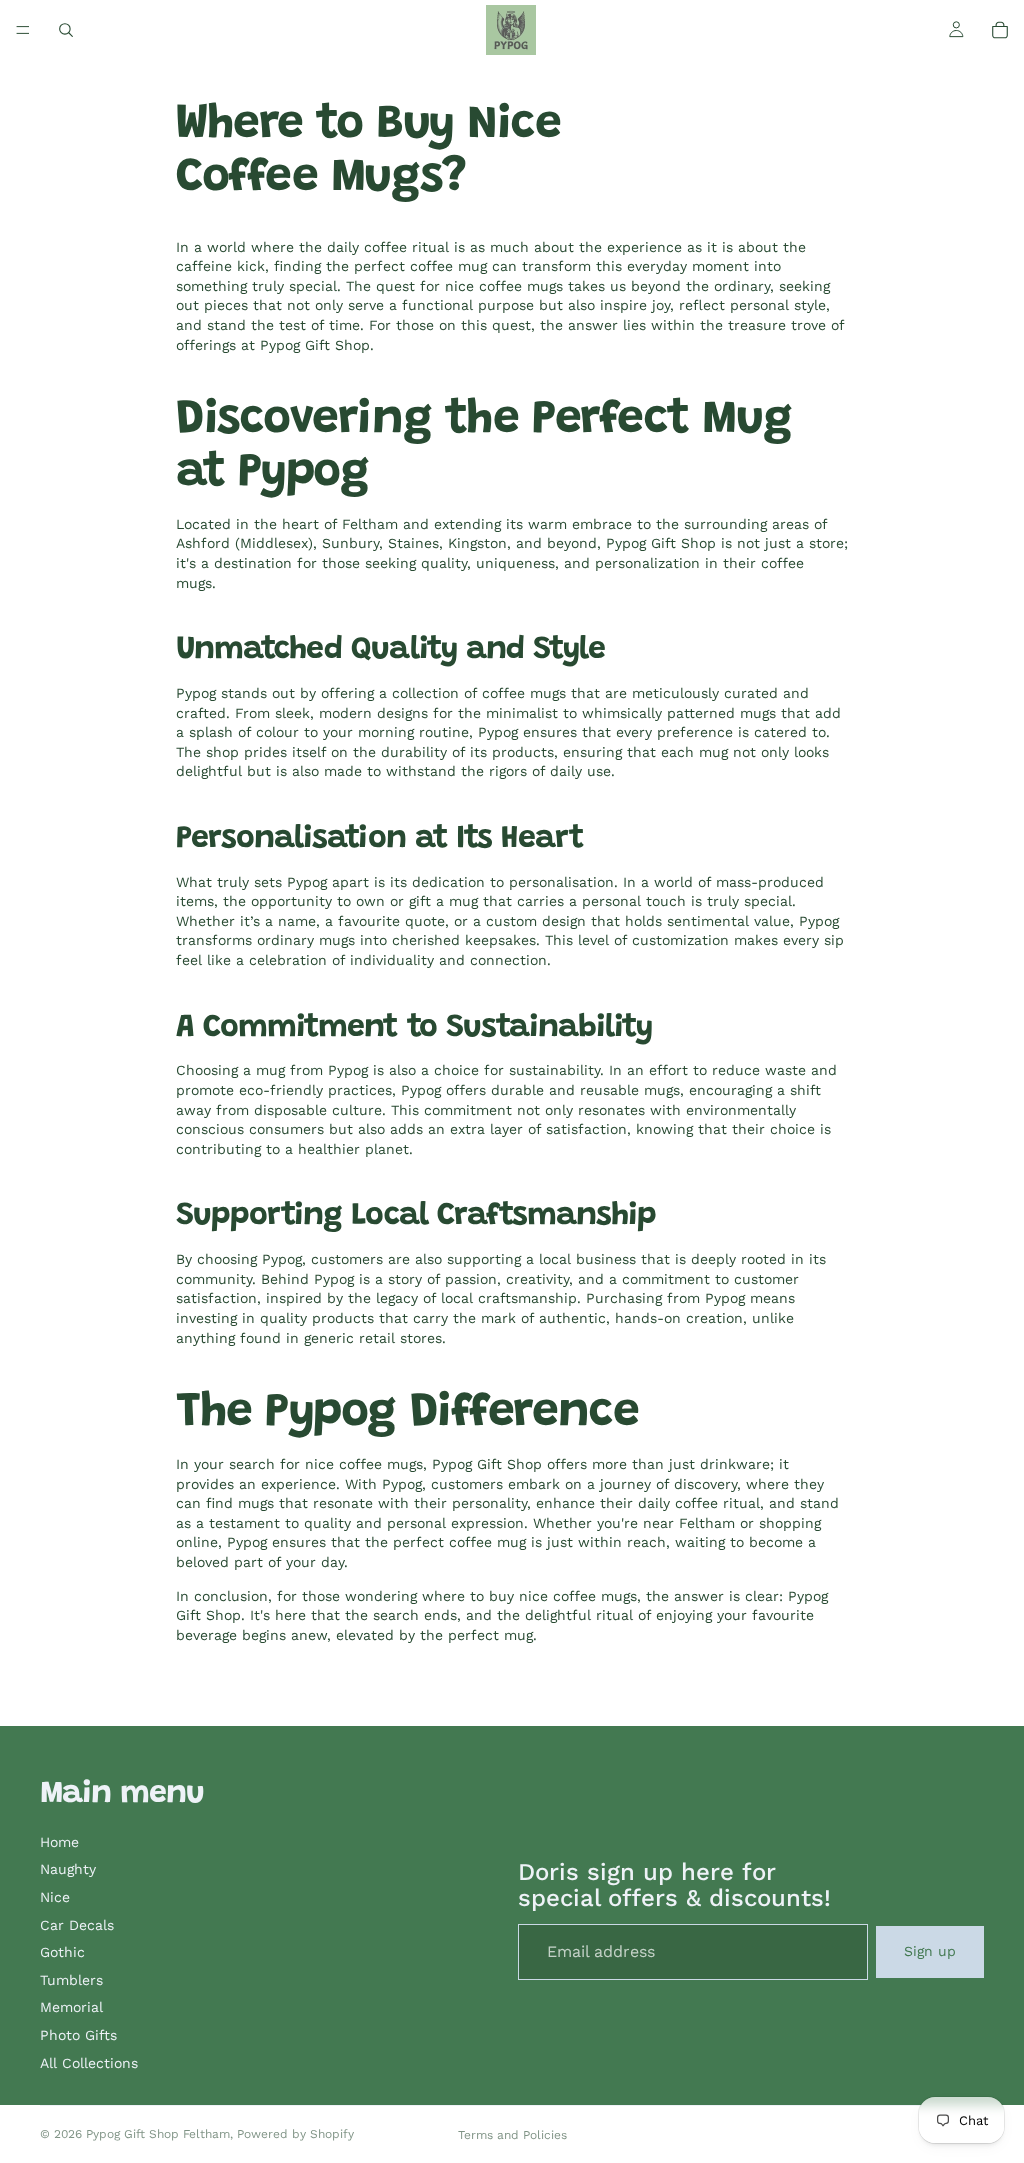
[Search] (66, 30)
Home (59, 1842)
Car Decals (77, 1925)
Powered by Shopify (295, 2134)
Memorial (71, 2007)
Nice (55, 1897)
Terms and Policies (512, 2135)
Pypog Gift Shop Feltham (158, 2134)
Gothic (62, 1952)
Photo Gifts (78, 2035)
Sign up (930, 1951)
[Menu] (23, 30)
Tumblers (71, 1980)
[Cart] (1000, 30)
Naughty (68, 1869)
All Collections (89, 2063)
